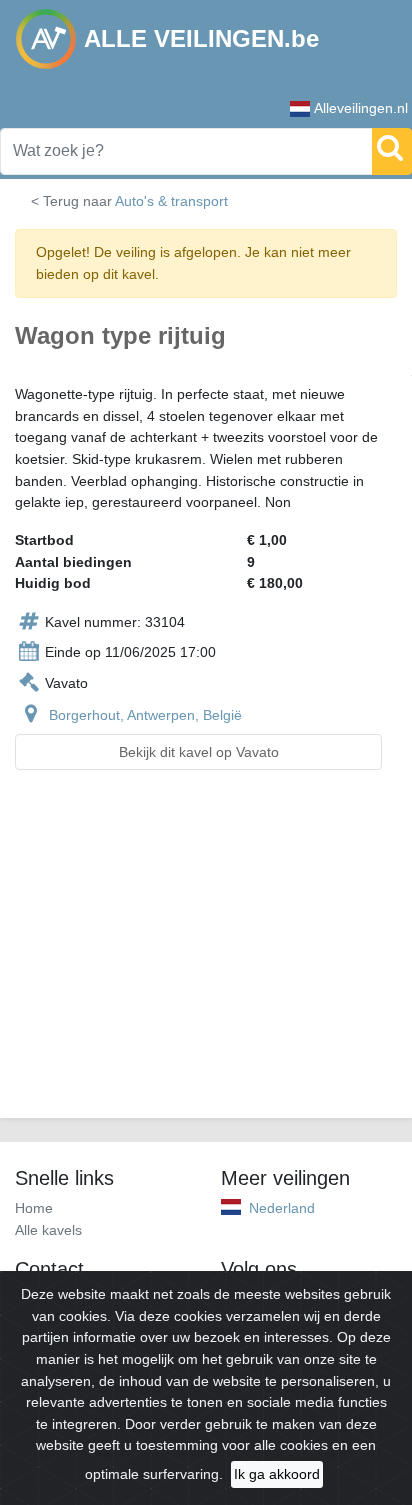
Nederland (282, 1208)
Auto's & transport (171, 201)
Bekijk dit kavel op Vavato (199, 752)
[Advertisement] (206, 956)
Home (34, 1208)
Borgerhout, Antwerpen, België (145, 715)
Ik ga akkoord (277, 1474)
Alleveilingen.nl (361, 108)
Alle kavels (48, 1230)
